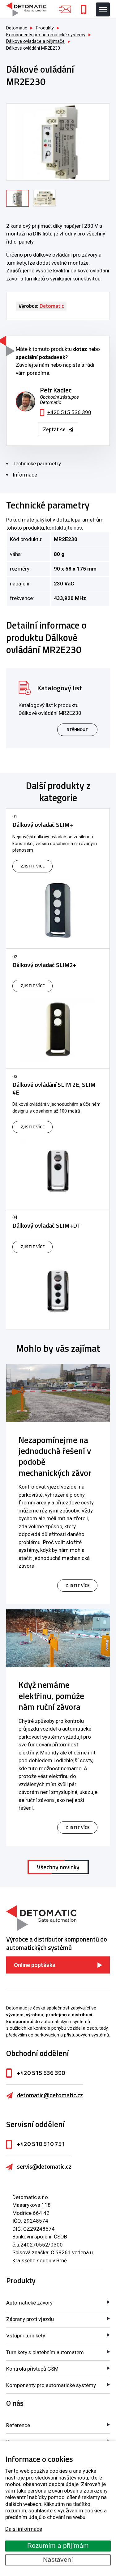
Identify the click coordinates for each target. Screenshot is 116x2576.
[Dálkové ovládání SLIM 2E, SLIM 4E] (58, 1139)
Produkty (21, 2280)
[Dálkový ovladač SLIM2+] (58, 1008)
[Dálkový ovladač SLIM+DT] (58, 1269)
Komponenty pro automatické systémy (51, 2385)
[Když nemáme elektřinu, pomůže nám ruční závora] (58, 1638)
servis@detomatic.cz (44, 2166)
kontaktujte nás (64, 528)
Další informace (24, 2529)
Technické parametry (37, 464)
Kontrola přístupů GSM (32, 2369)
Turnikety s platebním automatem (45, 2352)
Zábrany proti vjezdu (30, 2319)
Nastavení (58, 2560)
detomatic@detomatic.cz (50, 2095)
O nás (15, 2403)
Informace (25, 475)
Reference (18, 2425)
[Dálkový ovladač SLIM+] (58, 878)
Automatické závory (29, 2303)
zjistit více (77, 1585)
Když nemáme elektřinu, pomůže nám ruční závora (51, 1696)
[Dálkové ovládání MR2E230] (58, 142)
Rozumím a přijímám (58, 2546)
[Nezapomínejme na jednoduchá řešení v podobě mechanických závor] (58, 1393)
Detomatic (17, 28)
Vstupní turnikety (26, 2336)
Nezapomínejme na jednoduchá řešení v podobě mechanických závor (55, 1456)
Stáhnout (77, 729)
